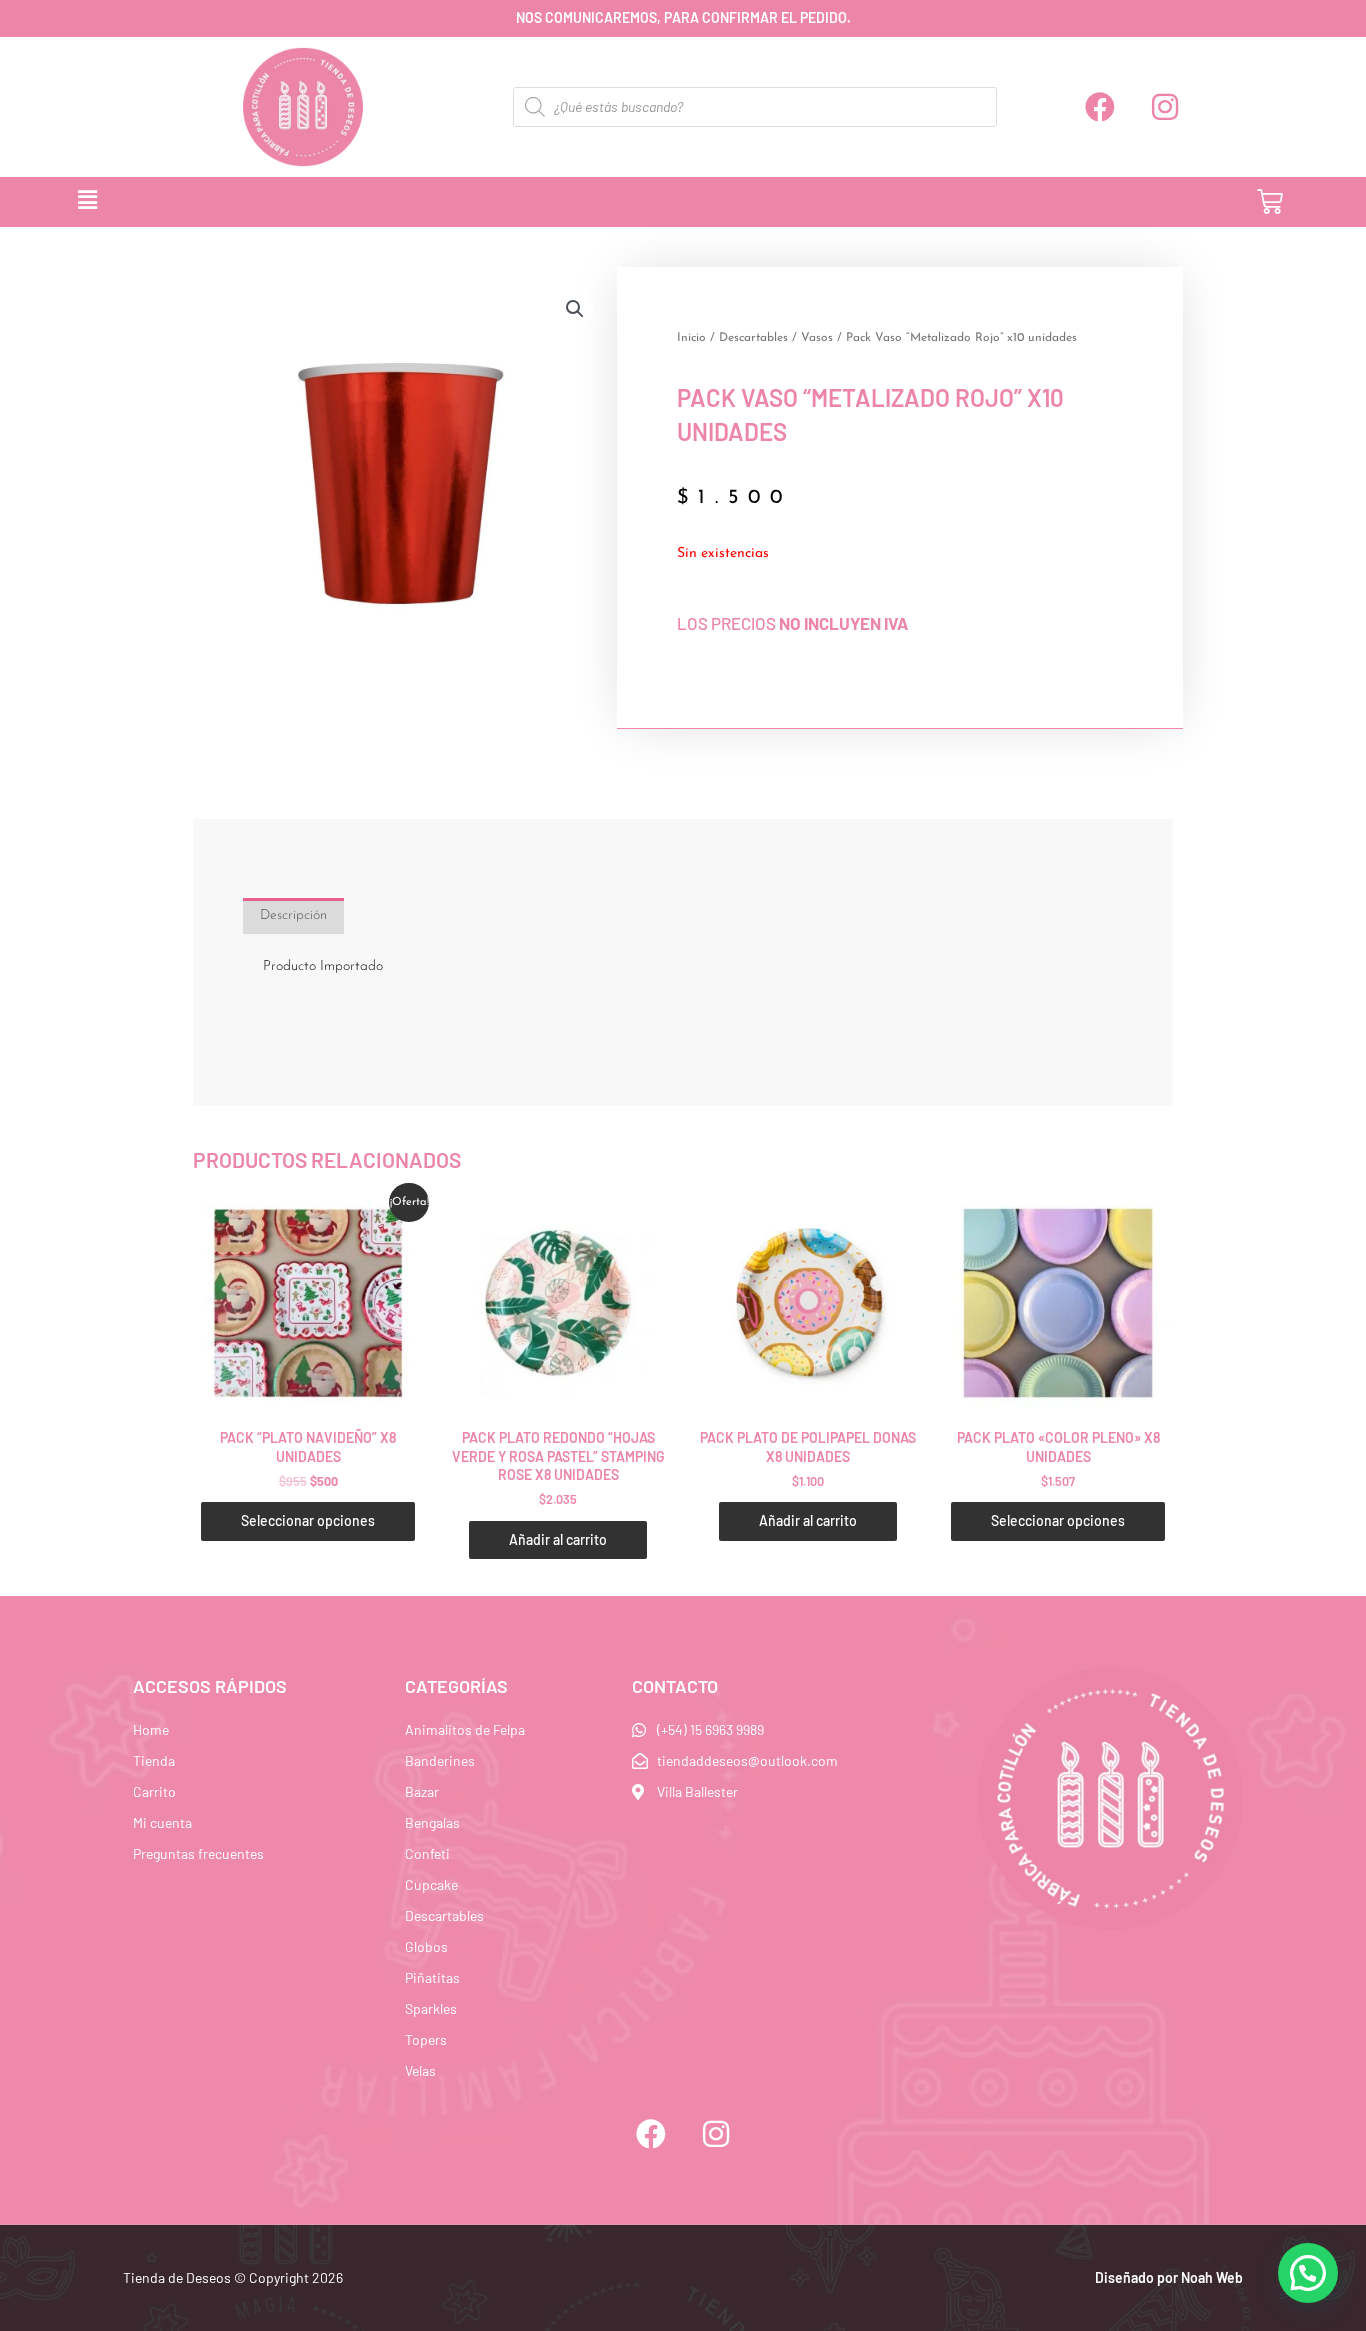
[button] (620, 202)
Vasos (817, 338)
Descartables (753, 338)
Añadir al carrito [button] (558, 1539)
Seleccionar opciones (308, 1520)
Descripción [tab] (293, 915)
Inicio (691, 338)
